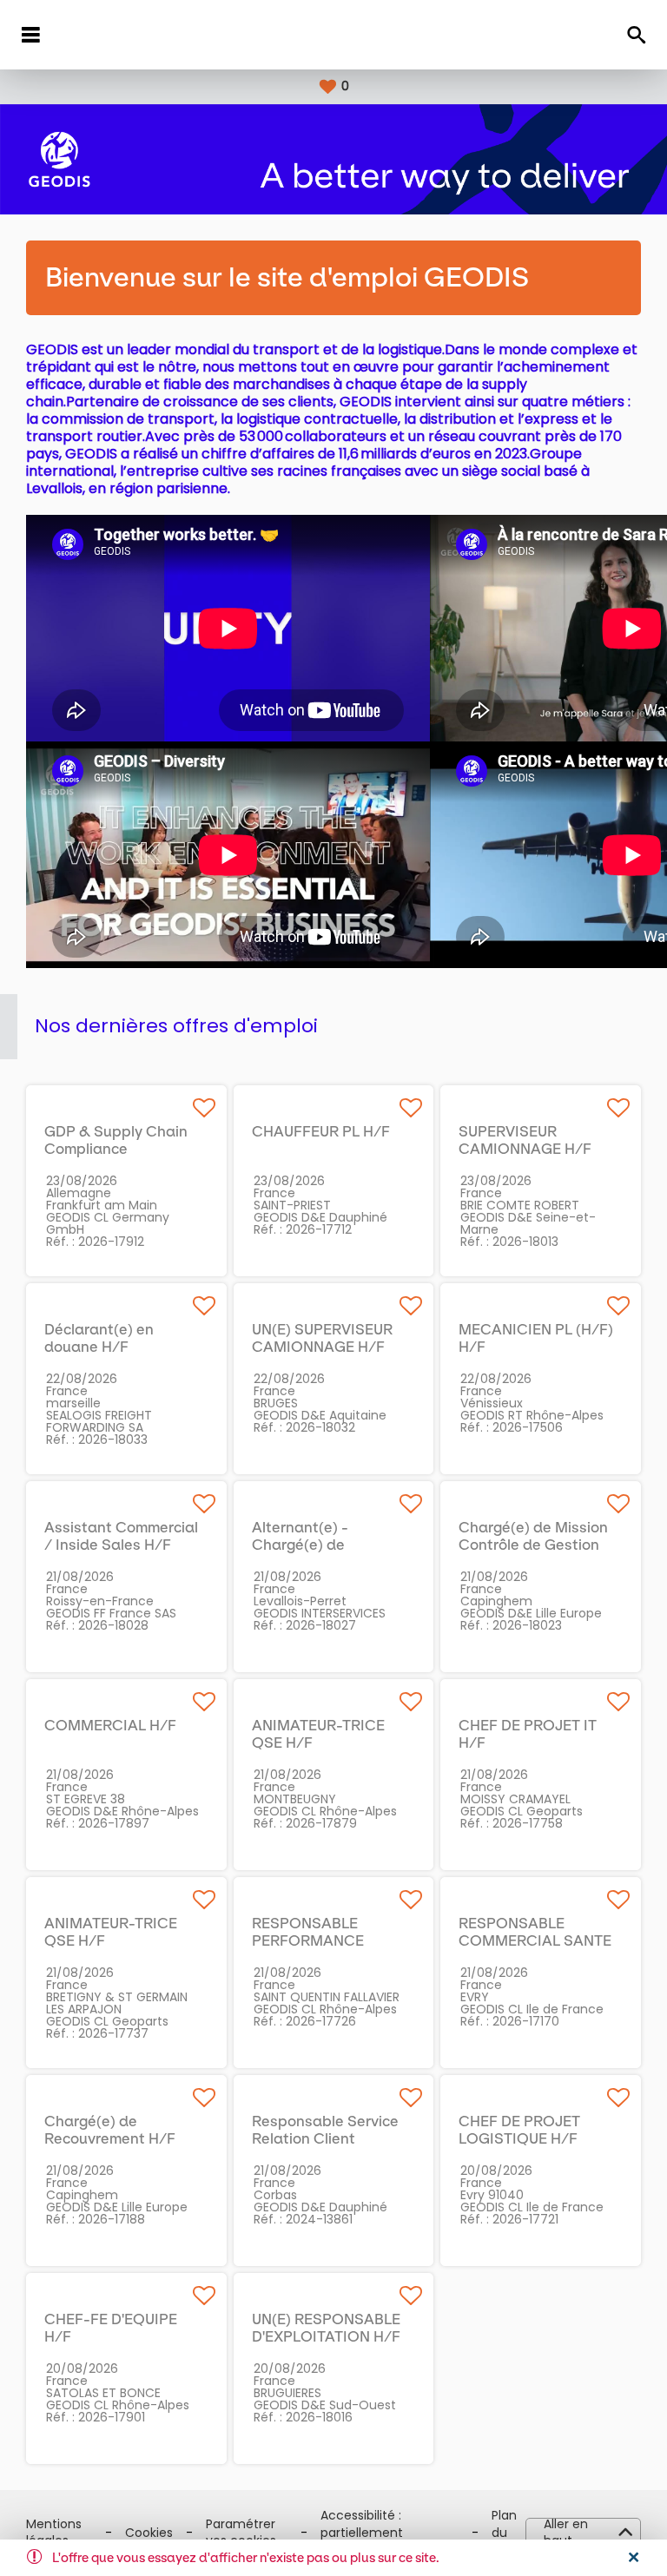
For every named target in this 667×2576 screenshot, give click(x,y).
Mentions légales (54, 2533)
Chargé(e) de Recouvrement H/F (110, 2130)
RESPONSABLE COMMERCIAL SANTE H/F (535, 1940)
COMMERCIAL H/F (110, 1725)
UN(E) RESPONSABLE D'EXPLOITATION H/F (326, 2328)
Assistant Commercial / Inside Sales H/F (121, 1536)
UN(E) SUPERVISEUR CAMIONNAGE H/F (322, 1338)
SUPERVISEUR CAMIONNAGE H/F (525, 1140)
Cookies (149, 2533)
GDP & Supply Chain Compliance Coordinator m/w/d (116, 1149)
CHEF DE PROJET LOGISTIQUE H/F (519, 2130)
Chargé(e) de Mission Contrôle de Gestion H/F (533, 1545)
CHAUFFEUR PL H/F (321, 1131)
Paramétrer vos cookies (241, 2533)
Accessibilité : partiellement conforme (362, 2533)
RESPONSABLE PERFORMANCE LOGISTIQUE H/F (311, 1940)
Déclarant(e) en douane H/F (99, 1338)
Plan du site (504, 2533)
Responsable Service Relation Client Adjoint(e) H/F (325, 2138)
